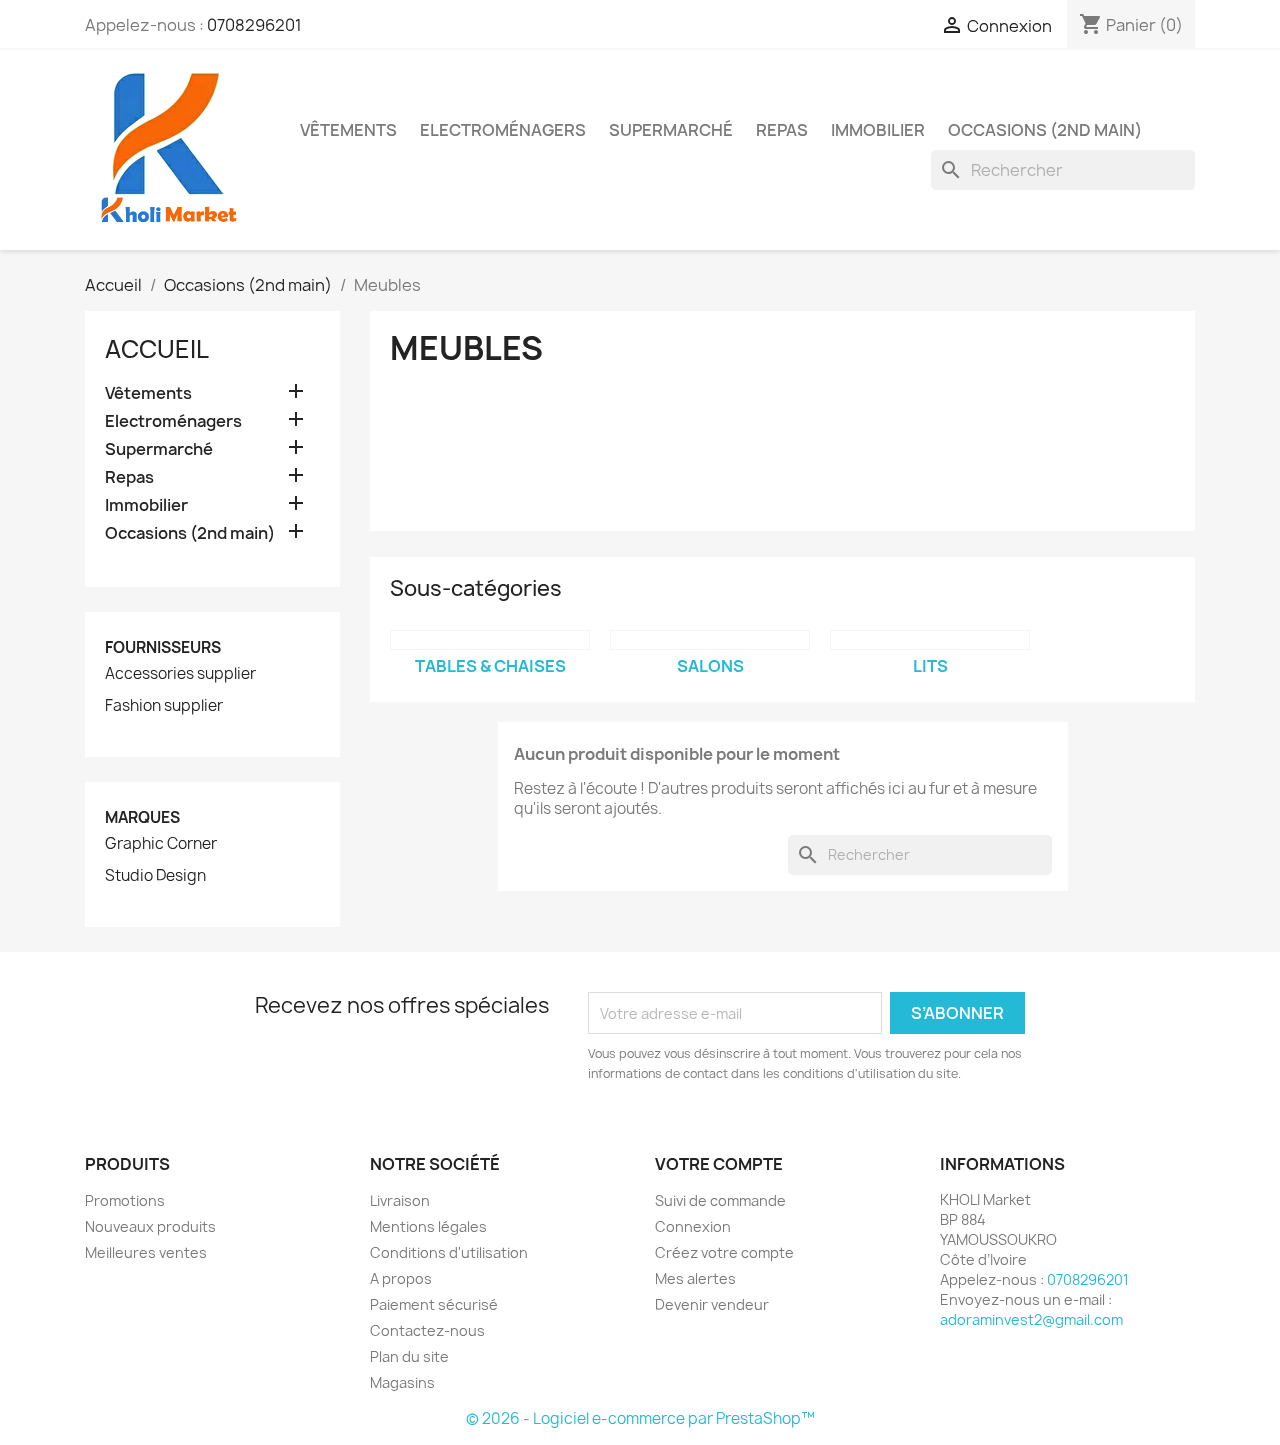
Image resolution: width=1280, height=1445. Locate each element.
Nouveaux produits (150, 1226)
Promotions (125, 1200)
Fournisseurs (163, 647)
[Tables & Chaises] (490, 640)
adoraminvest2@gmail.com (1031, 1319)
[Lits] (930, 640)
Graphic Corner (161, 844)
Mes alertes (695, 1278)
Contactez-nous (427, 1330)
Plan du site (409, 1356)
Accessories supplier (180, 674)
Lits (930, 666)
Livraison (400, 1200)
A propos (401, 1278)
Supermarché (671, 130)
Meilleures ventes (146, 1252)
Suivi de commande (720, 1200)
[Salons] (710, 640)
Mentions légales (428, 1226)
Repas (782, 130)
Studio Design (155, 876)
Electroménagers (503, 130)
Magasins (402, 1382)
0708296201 (254, 25)
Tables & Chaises (490, 666)
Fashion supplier (164, 706)
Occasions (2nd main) (1045, 130)
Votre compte (719, 1164)
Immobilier (878, 130)
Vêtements (348, 130)
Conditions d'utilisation (449, 1252)
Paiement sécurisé (434, 1304)
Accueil (157, 349)
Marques (142, 817)
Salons (710, 666)
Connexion (693, 1226)
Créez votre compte (724, 1252)
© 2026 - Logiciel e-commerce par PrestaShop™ (640, 1418)
